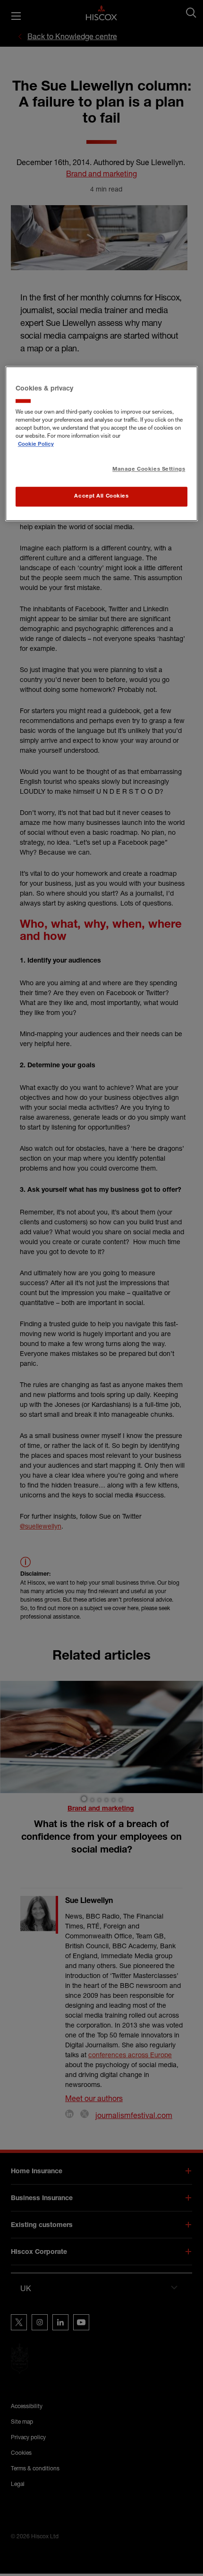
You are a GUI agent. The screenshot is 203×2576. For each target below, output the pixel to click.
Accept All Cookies (101, 496)
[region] (102, 444)
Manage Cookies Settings (149, 469)
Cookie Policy (36, 445)
